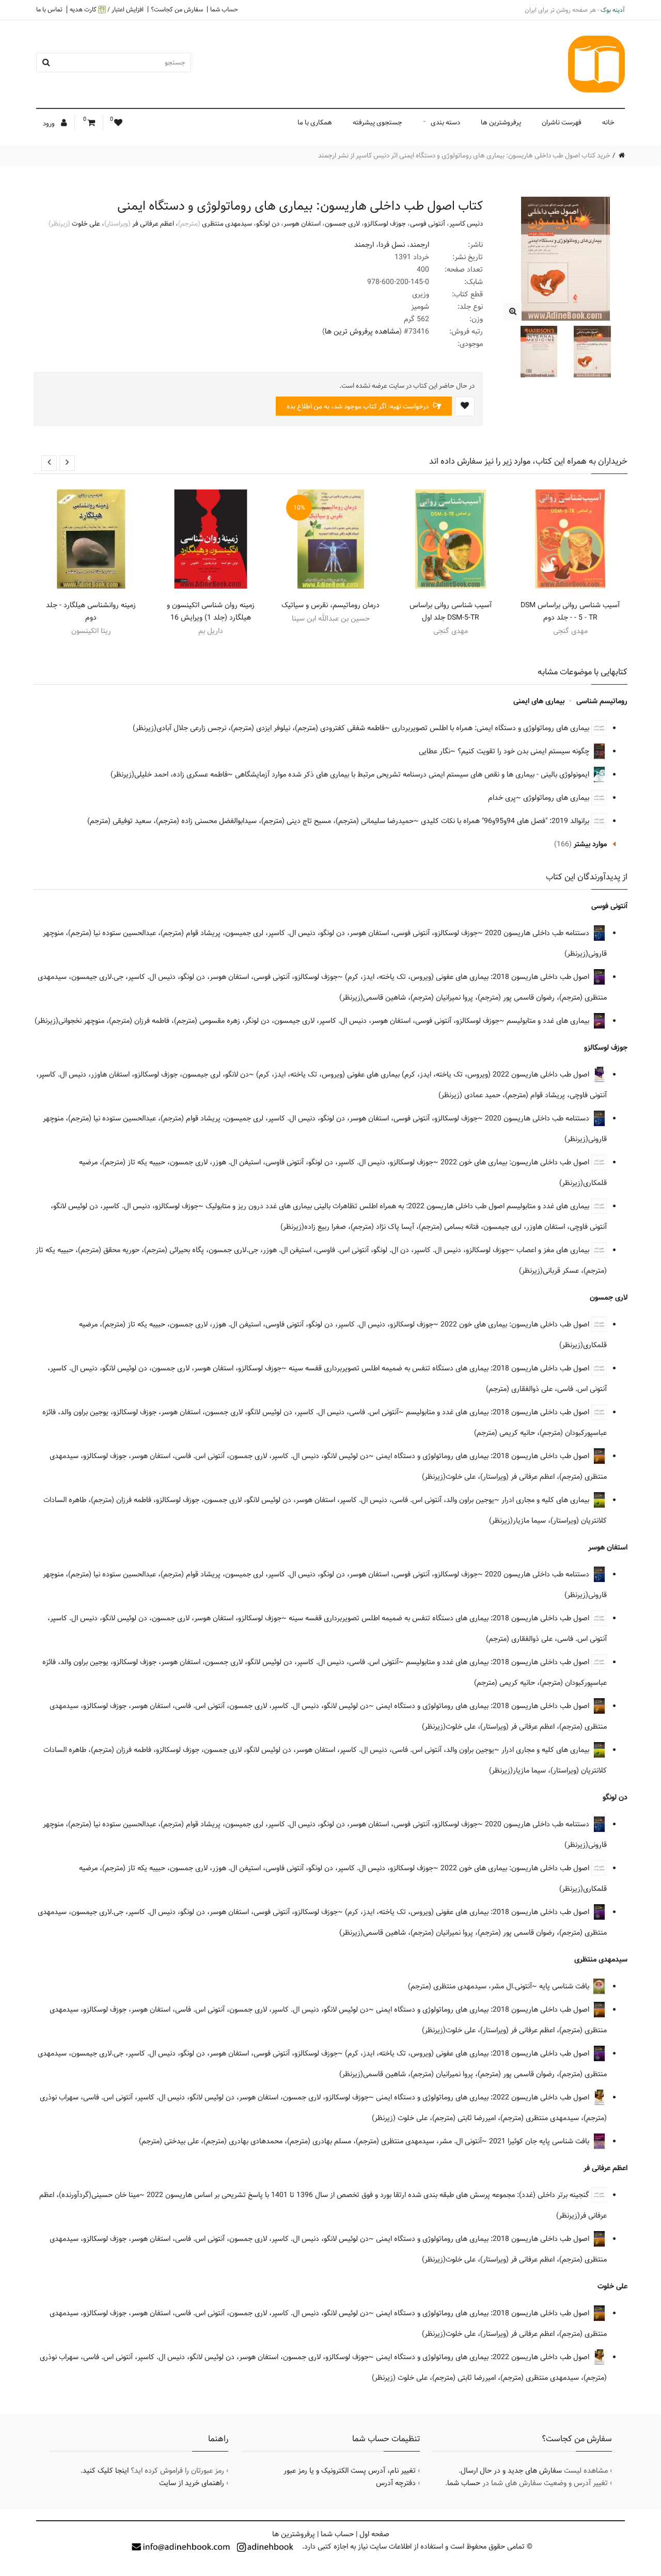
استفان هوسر (302, 224)
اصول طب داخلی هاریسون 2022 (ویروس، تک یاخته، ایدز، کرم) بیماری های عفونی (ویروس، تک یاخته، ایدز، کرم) (424, 1074)
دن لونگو (268, 224)
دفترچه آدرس (396, 2483)
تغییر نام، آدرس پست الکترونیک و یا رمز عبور (350, 2471)
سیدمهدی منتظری (227, 224)
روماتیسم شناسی (602, 701)
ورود (50, 123)
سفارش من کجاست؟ (177, 9)
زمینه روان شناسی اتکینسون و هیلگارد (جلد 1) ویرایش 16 (211, 611)
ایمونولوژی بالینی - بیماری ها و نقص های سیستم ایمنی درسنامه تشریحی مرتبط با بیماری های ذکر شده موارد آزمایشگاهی (413, 775)
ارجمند (419, 245)
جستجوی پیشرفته (377, 122)
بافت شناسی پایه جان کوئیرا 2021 (540, 2141)
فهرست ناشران (562, 122)
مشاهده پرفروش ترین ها (362, 331)
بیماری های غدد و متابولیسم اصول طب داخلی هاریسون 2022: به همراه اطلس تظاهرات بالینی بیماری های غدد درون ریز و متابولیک (398, 1206)
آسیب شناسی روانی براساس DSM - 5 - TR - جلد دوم (570, 611)
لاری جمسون (342, 224)
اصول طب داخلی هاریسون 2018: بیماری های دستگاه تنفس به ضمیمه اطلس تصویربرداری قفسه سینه (440, 1368)
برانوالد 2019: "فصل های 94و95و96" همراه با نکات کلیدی (506, 821)
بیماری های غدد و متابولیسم (549, 1021)
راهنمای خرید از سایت (192, 2483)
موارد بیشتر (590, 844)
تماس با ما (49, 9)
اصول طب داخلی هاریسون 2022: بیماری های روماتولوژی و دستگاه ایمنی (484, 2097)
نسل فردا (392, 245)
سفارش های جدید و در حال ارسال (511, 2471)
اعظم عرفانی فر (153, 224)
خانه (608, 122)
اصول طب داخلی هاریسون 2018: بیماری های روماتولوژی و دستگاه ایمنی (484, 1456)
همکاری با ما (315, 122)
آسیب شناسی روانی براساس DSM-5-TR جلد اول (451, 611)
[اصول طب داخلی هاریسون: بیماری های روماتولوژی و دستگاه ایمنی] (513, 312)
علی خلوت (86, 224)
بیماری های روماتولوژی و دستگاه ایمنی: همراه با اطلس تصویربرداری (492, 728)
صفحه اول (374, 2534)
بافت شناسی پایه (565, 1986)
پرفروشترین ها (501, 122)
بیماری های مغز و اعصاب (554, 1250)
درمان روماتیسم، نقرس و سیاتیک (330, 605)
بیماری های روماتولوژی (557, 798)
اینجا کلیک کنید (106, 2471)
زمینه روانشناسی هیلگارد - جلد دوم (91, 611)
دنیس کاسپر (466, 224)
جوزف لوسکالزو (385, 224)
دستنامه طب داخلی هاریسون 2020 (538, 933)
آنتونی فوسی (428, 224)
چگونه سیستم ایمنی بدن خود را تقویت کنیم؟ (524, 751)
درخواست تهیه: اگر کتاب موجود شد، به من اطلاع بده (358, 406)
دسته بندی (445, 122)
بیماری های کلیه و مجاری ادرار (546, 1500)
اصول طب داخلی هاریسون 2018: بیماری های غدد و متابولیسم (499, 1412)
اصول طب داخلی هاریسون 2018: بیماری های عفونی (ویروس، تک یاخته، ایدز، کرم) (468, 977)
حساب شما (224, 9)
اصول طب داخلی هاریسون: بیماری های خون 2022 (516, 1162)
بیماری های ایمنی (539, 701)
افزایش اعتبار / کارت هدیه (107, 10)
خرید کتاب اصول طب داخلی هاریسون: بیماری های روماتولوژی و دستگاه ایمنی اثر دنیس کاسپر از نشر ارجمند (464, 155)
